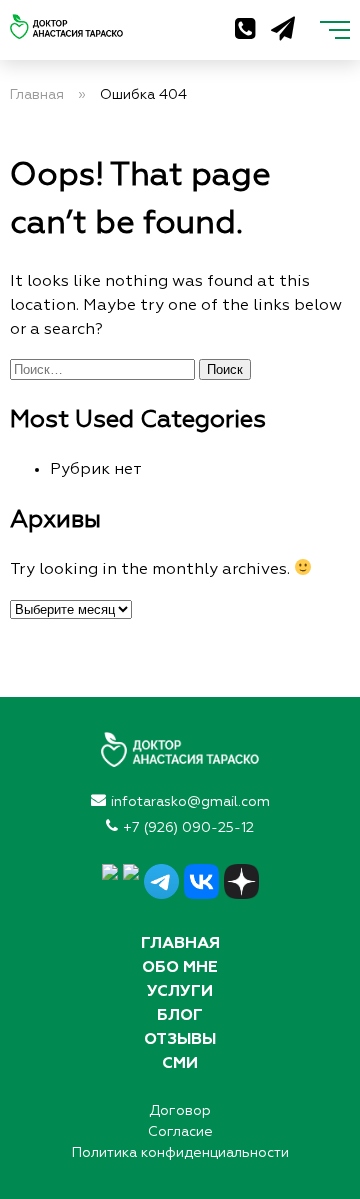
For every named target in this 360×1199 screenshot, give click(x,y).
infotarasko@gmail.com (190, 802)
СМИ (180, 1064)
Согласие (180, 1132)
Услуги (180, 992)
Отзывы (180, 1040)
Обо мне (180, 968)
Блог (180, 1016)
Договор (180, 1111)
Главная (180, 944)
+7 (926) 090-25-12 (188, 828)
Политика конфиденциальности (180, 1153)
